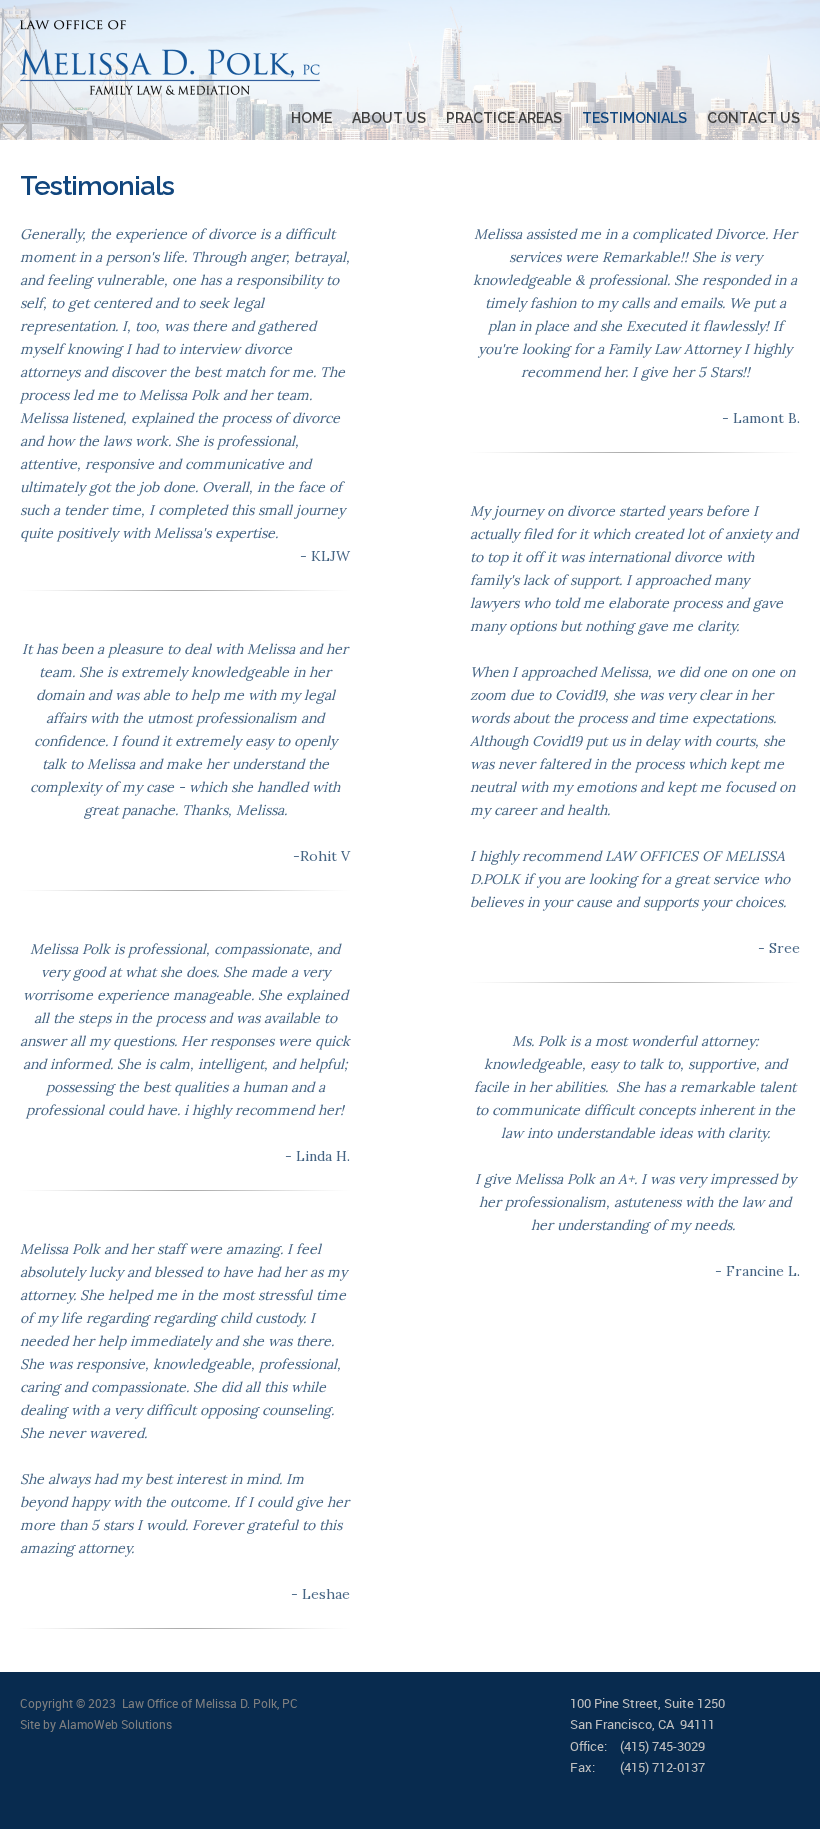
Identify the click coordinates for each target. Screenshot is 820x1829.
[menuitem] (301, 118)
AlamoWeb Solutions (115, 1724)
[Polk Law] (170, 57)
